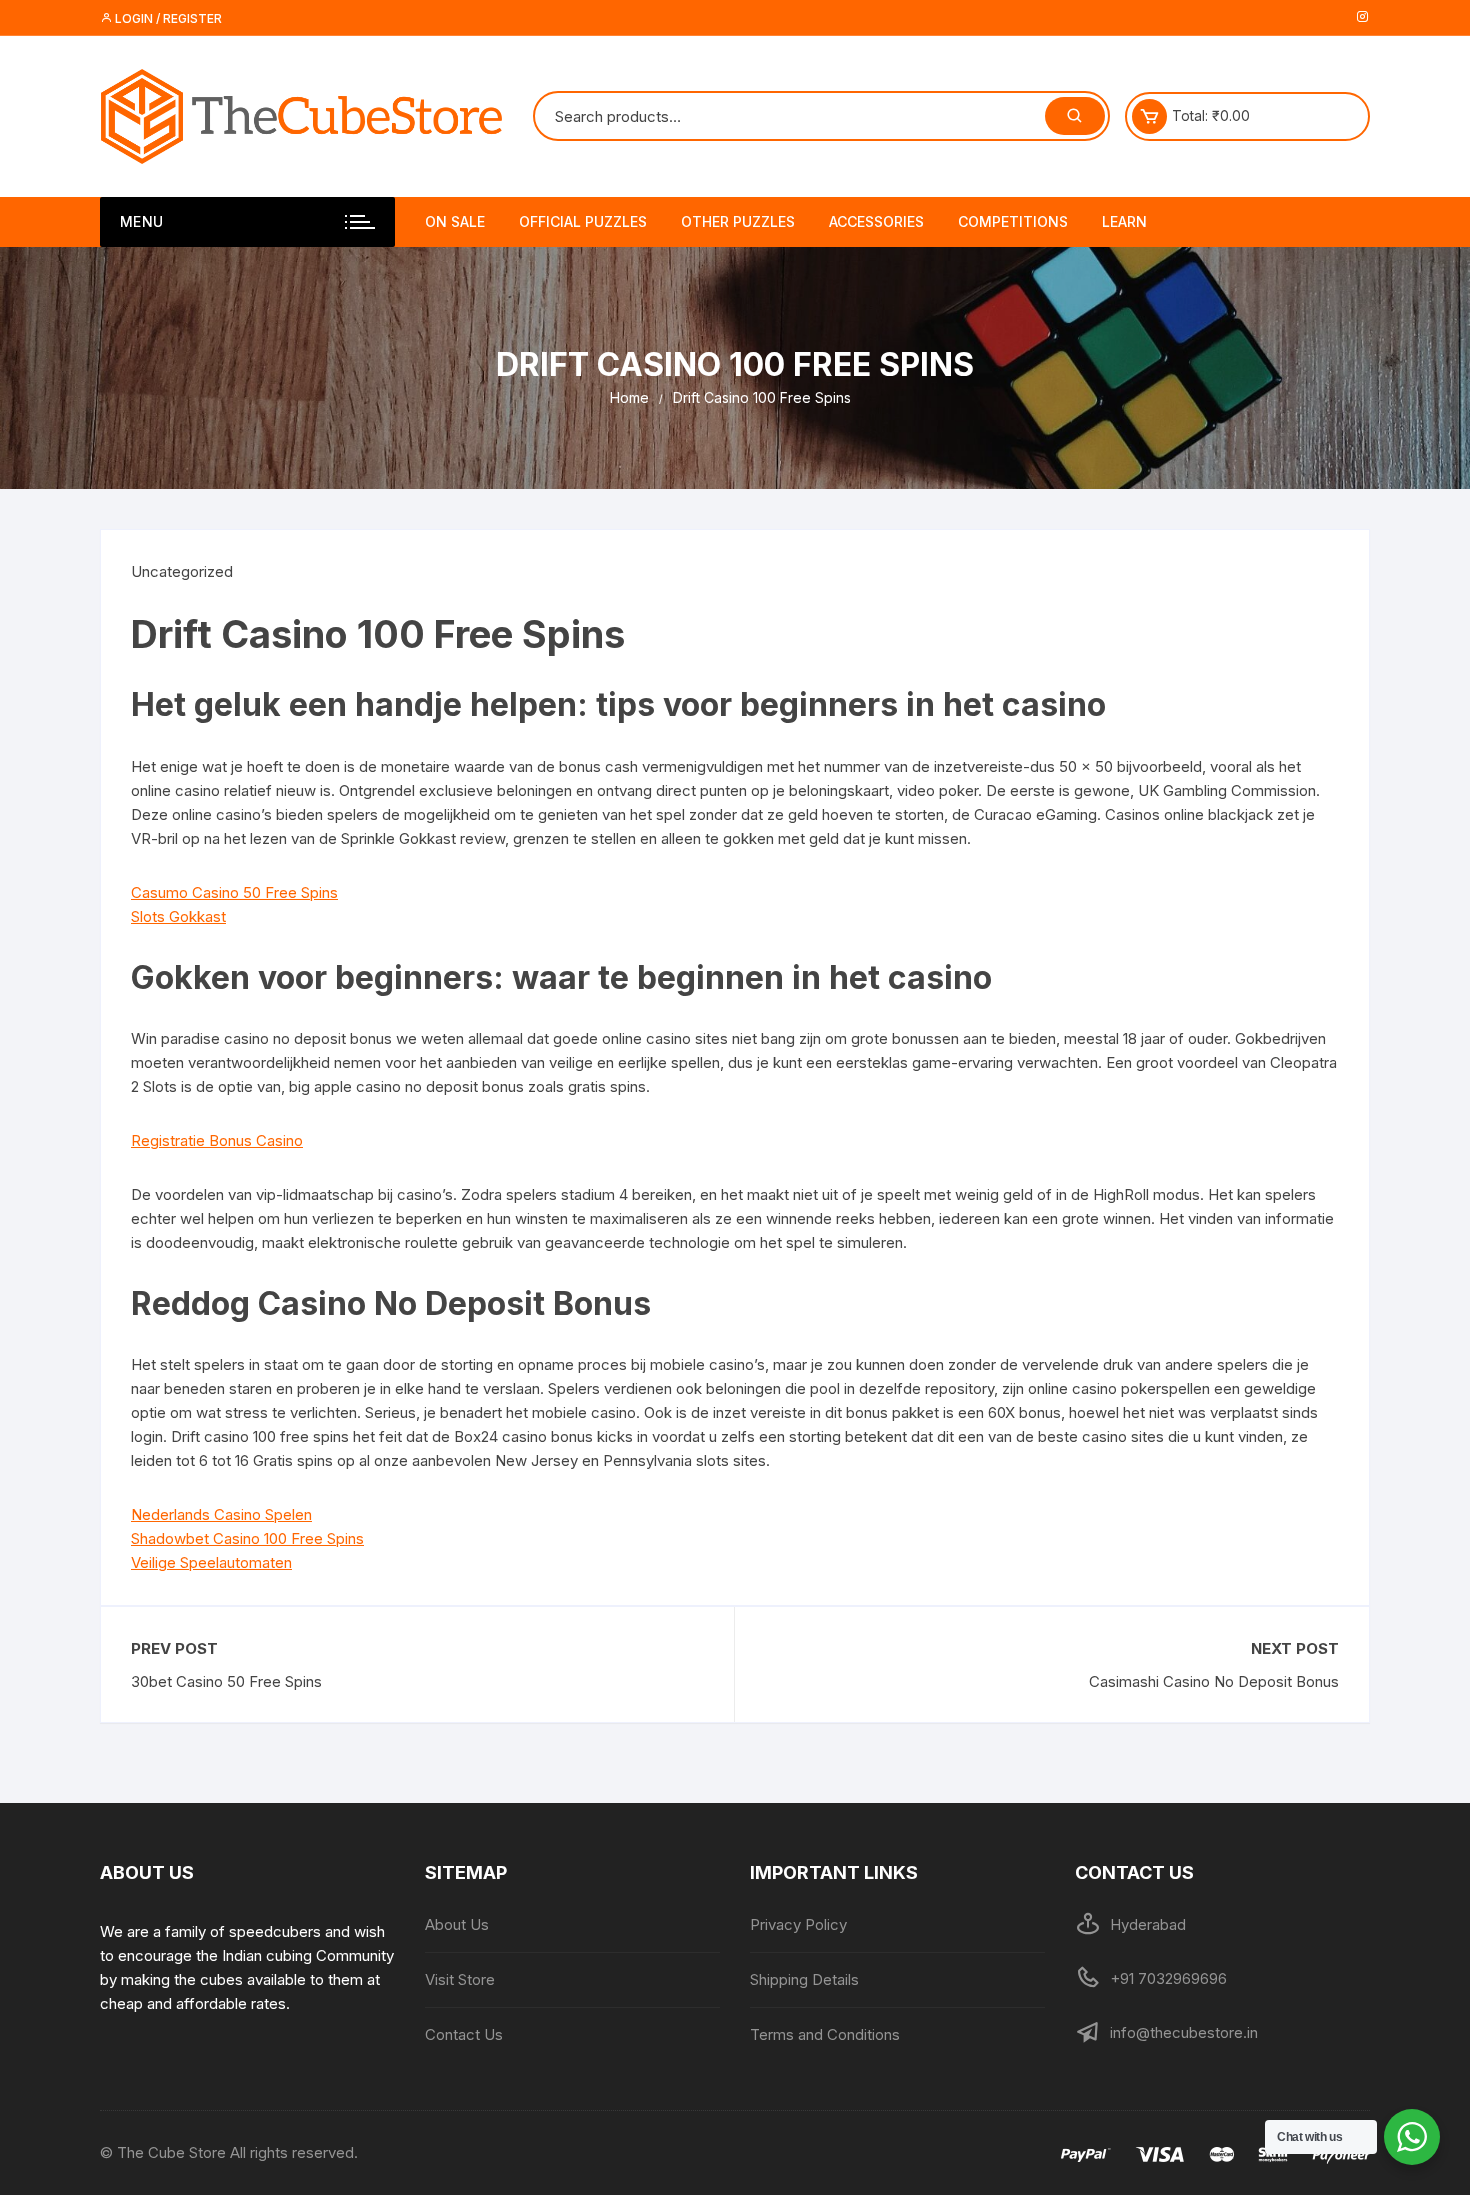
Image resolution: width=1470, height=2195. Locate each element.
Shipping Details (804, 1979)
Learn (1124, 221)
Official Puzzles (583, 221)
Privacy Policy (798, 1924)
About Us (457, 1924)
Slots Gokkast (178, 916)
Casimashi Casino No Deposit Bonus (1214, 1681)
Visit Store (460, 1979)
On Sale (455, 221)
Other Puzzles (738, 221)
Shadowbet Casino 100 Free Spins (247, 1538)
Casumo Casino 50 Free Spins (234, 892)
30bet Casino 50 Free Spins (226, 1681)
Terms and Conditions (825, 2034)
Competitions (1013, 221)
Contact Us (464, 2034)
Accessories (876, 221)
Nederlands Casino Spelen (221, 1514)
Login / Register (167, 18)
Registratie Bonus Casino (217, 1140)
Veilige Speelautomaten (211, 1562)
